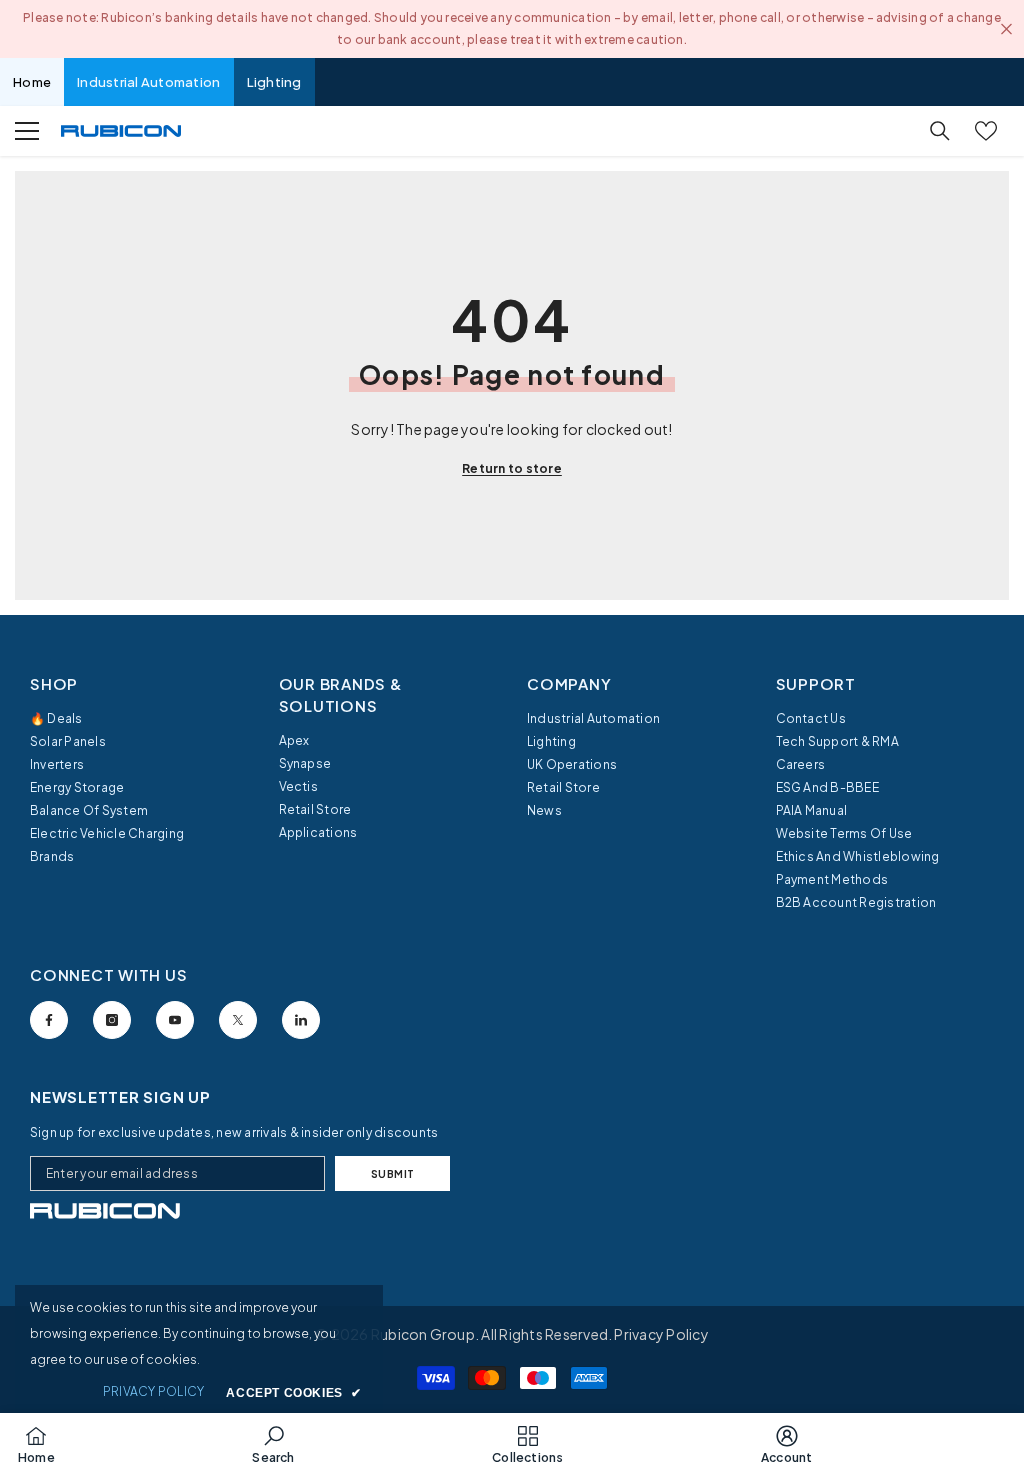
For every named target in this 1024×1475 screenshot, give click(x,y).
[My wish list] (986, 131)
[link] (105, 1211)
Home (32, 82)
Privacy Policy (661, 1334)
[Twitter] (238, 1020)
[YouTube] (175, 1020)
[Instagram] (112, 1020)
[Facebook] (49, 1020)
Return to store (512, 468)
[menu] (27, 131)
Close (1006, 29)
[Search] (940, 131)
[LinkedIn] (301, 1020)
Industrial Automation (148, 82)
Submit (393, 1174)
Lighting (274, 82)
